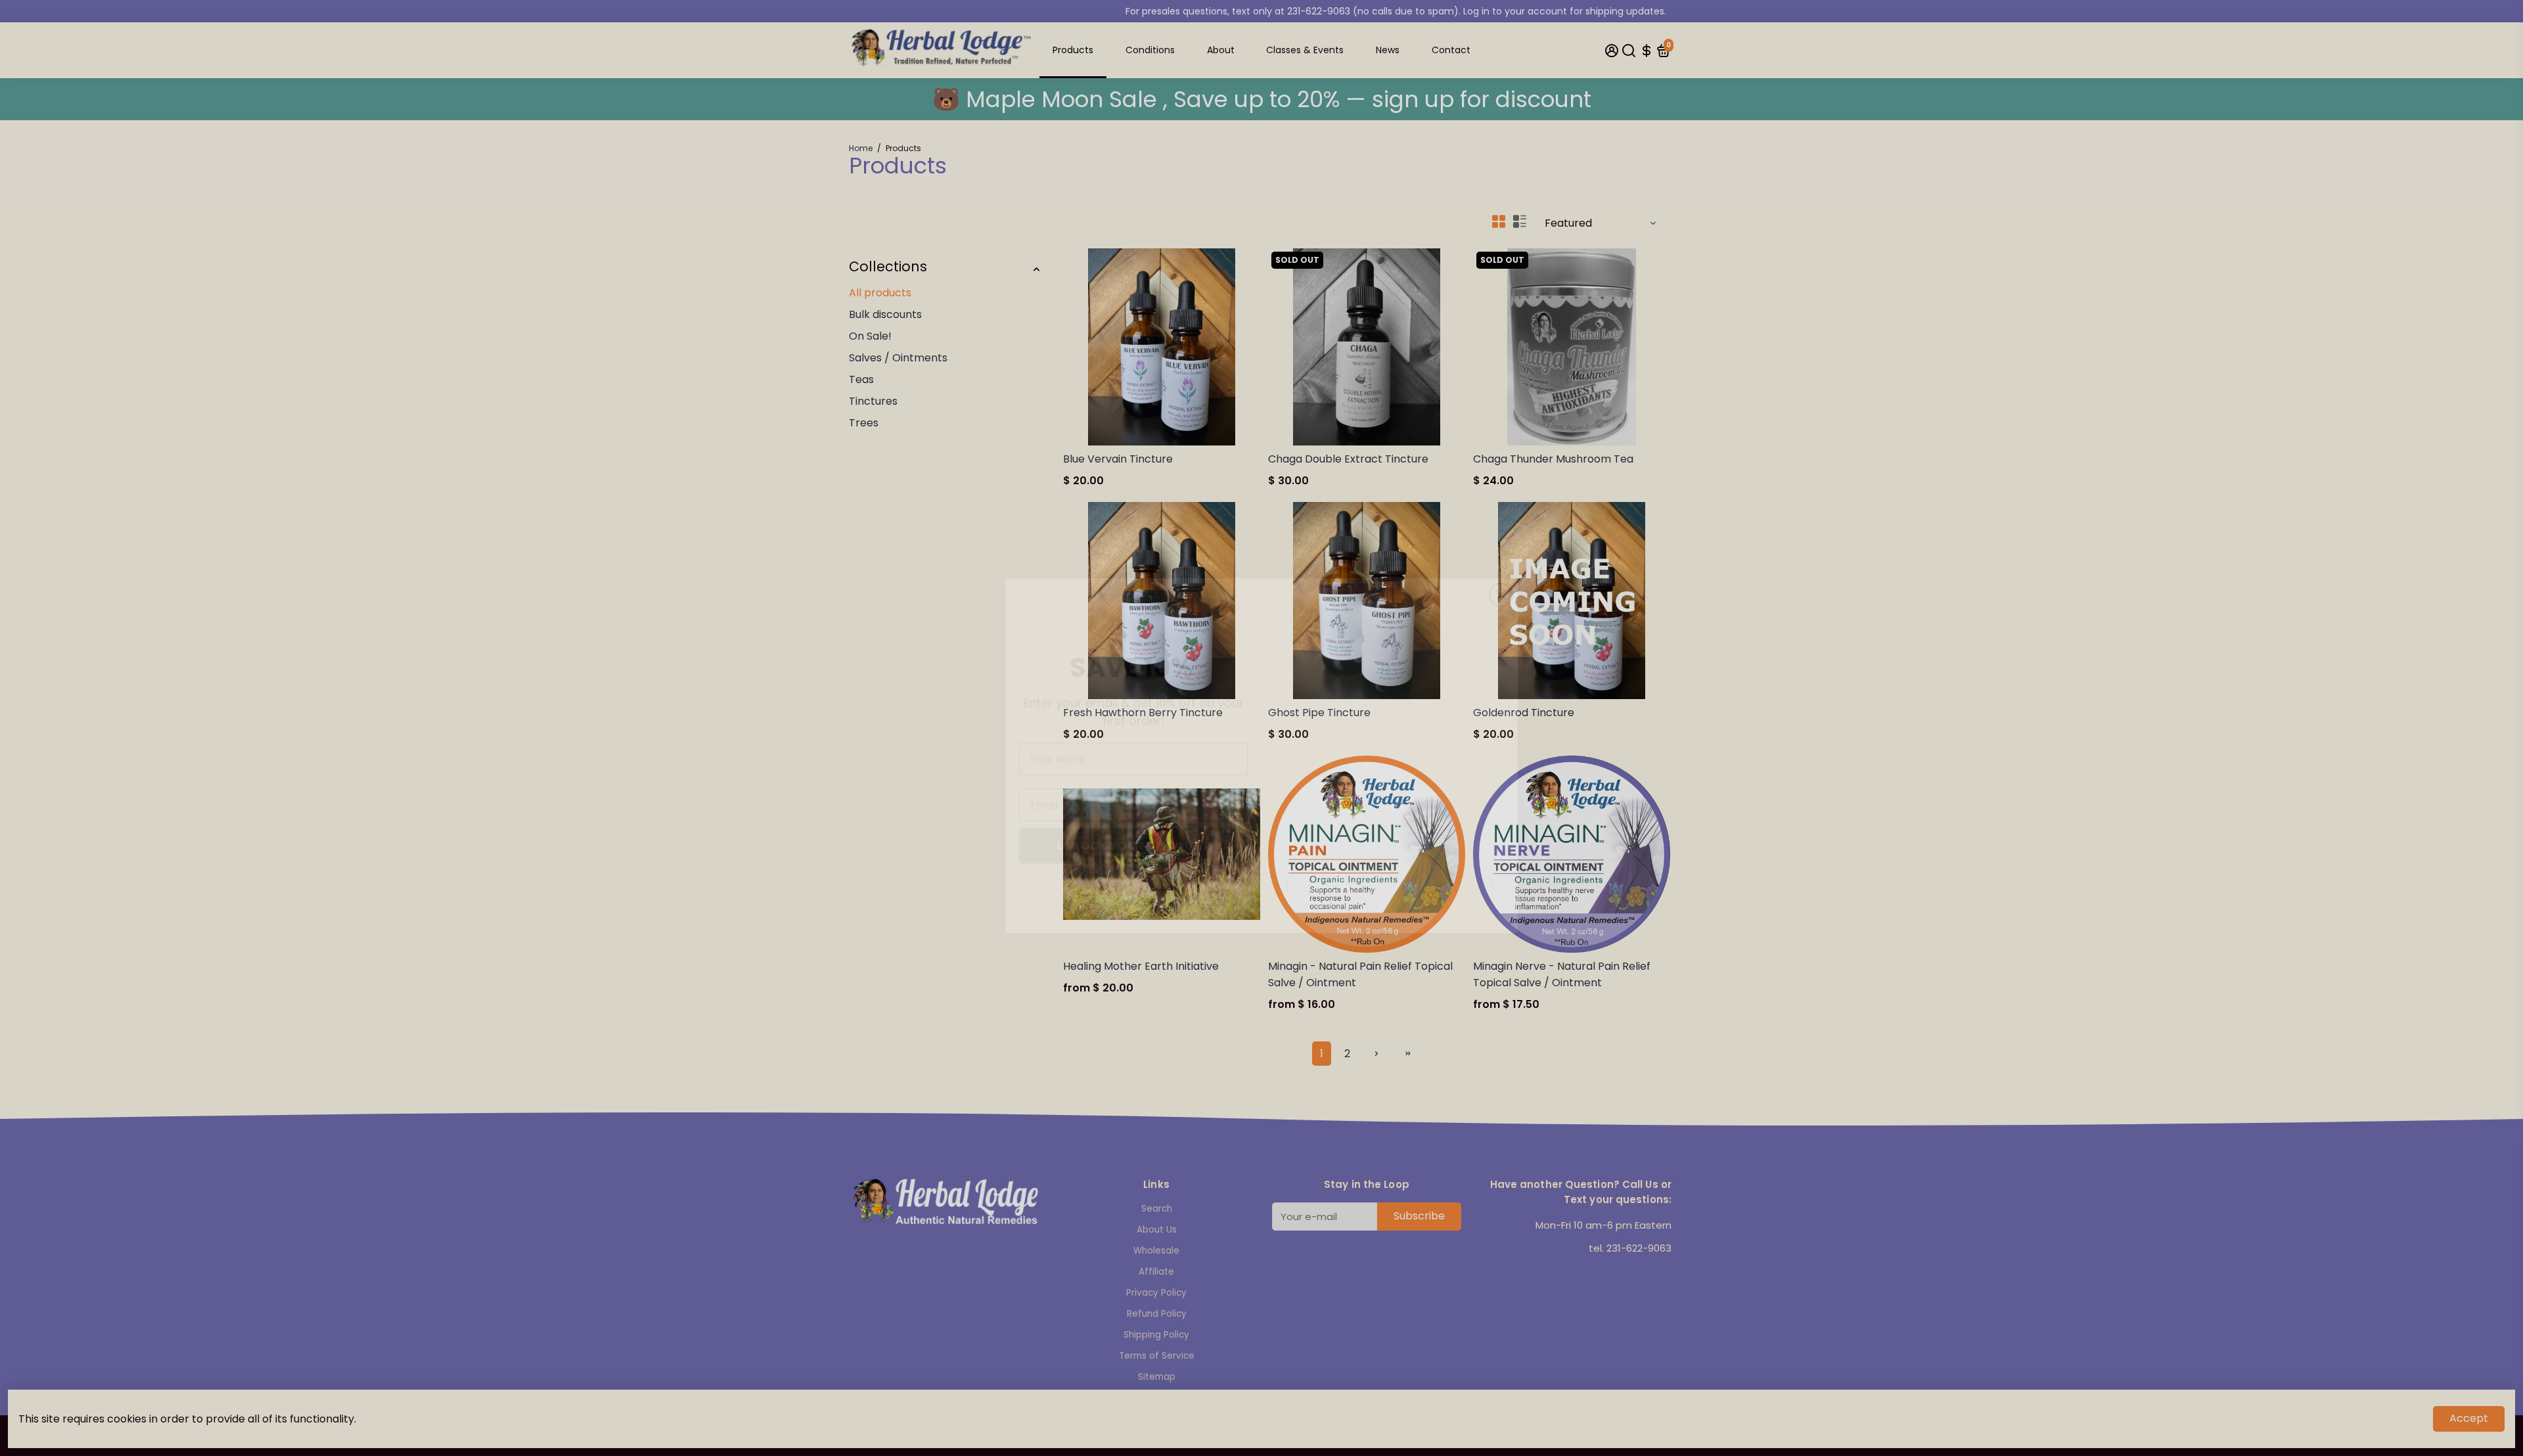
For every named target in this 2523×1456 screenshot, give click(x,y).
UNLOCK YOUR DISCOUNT (1133, 818)
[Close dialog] (1501, 546)
